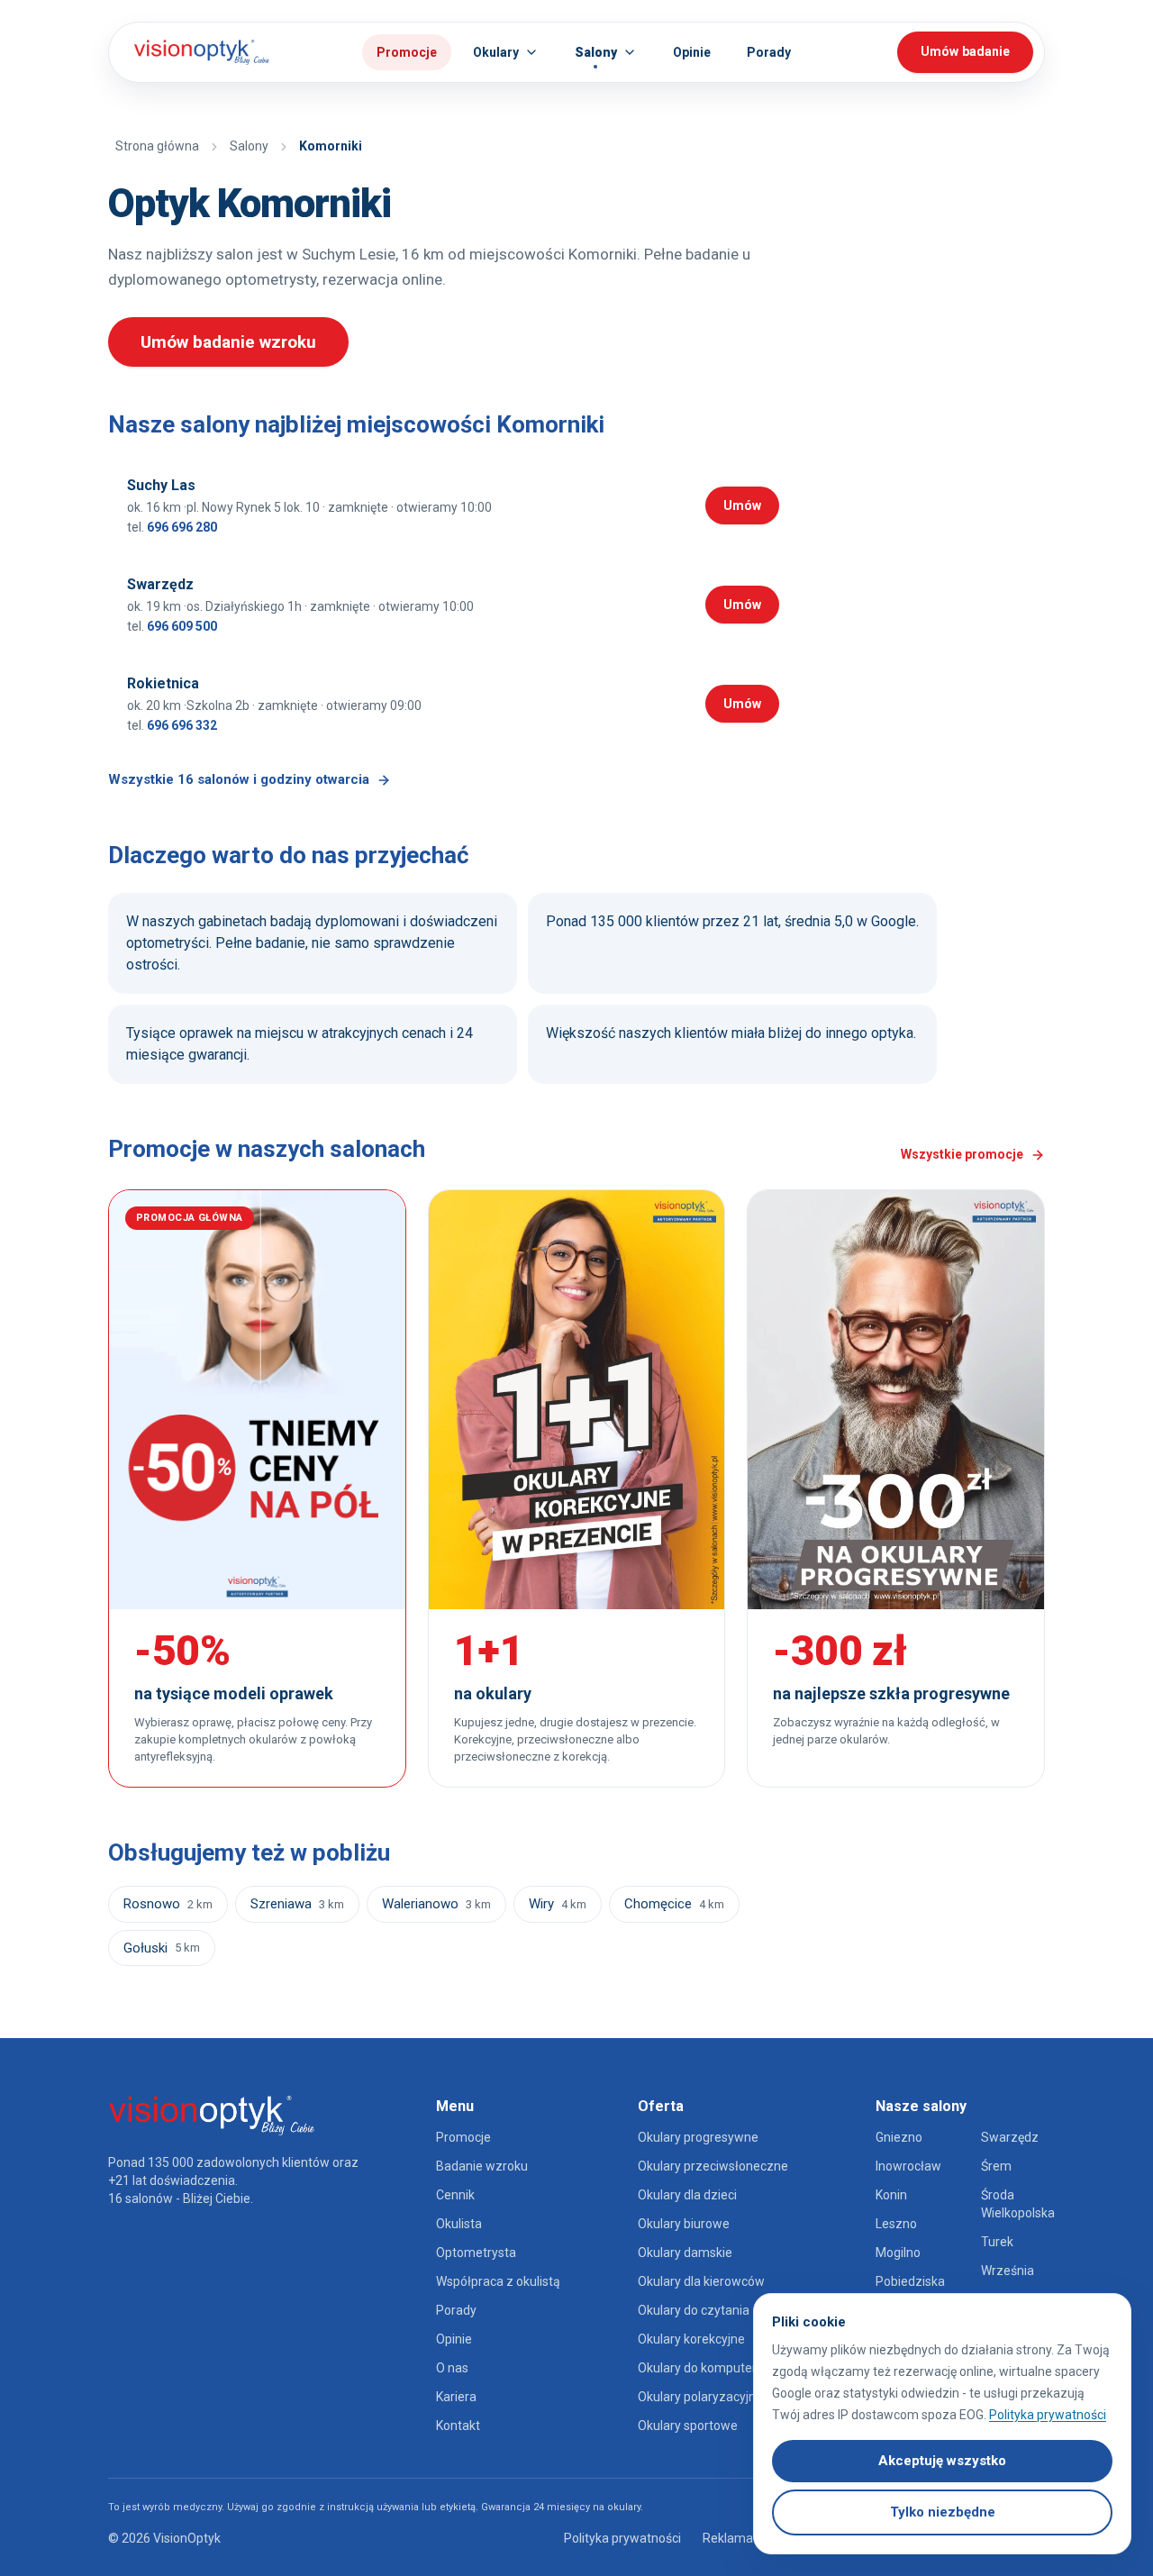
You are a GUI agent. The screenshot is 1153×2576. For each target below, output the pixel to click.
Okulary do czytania (694, 2310)
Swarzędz (160, 584)
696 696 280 (182, 527)
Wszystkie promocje (962, 1154)
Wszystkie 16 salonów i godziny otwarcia (239, 779)
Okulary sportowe (688, 2426)
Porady (456, 2310)
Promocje (407, 52)
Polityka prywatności (622, 2538)
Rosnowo (168, 1904)
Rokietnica (163, 683)
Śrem (996, 2166)
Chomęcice (674, 1904)
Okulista (459, 2224)
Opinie (454, 2339)
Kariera (456, 2397)
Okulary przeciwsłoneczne (713, 2166)
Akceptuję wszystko (942, 2461)
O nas (452, 2368)
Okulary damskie (685, 2253)
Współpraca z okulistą (498, 2281)
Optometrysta (476, 2253)
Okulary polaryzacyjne (700, 2397)
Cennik (455, 2195)
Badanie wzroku (482, 2166)
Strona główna (157, 146)
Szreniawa (297, 1904)
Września (1008, 2271)
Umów (751, 509)
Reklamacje (736, 2538)
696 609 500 (182, 626)
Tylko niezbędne (943, 2512)
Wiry (558, 1904)
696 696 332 (182, 725)
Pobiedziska (910, 2281)
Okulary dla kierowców (701, 2281)
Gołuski (162, 1948)
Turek (997, 2242)
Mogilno (898, 2253)
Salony (249, 146)
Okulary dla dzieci (687, 2195)
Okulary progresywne (698, 2137)
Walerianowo (436, 1904)
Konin (891, 2195)
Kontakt (458, 2426)
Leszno (896, 2224)
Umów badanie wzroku (228, 342)
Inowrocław (908, 2166)
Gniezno (899, 2137)
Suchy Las (161, 485)
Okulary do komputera (701, 2368)
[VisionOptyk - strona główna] (195, 53)
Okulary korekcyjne (691, 2339)
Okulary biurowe (684, 2224)
